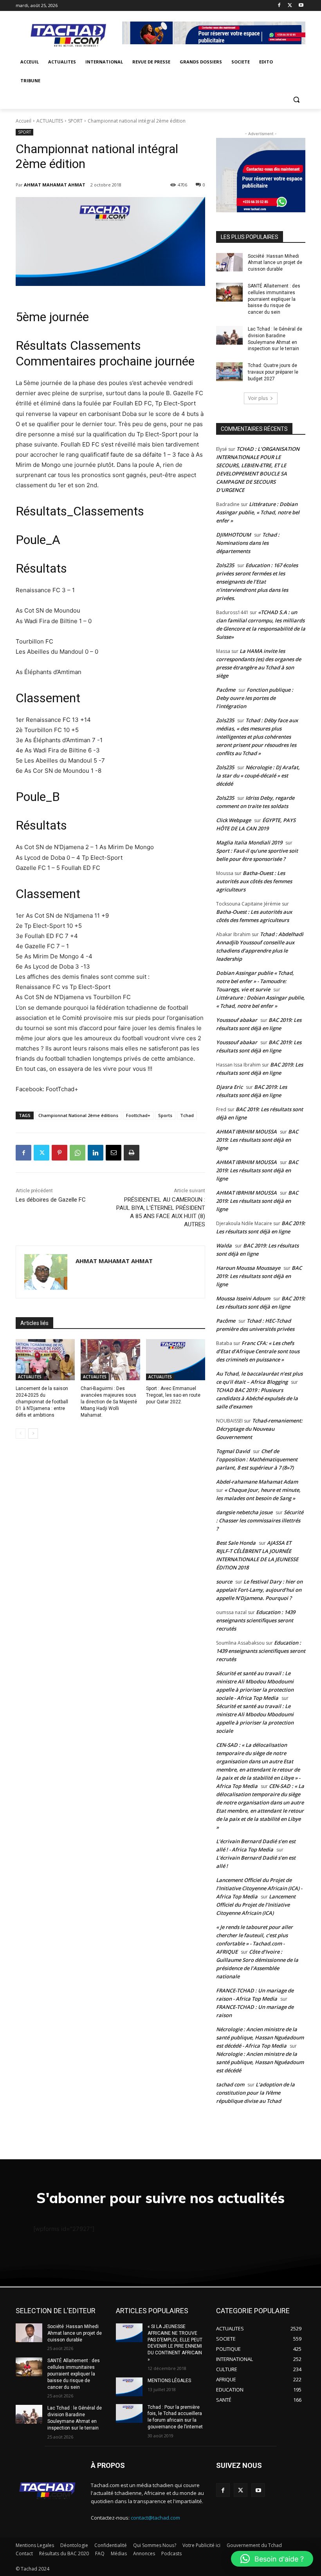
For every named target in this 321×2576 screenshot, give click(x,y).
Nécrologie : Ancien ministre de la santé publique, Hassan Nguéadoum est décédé (260, 2062)
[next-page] (33, 1434)
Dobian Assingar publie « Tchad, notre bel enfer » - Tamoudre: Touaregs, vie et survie (255, 981)
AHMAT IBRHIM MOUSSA (246, 1132)
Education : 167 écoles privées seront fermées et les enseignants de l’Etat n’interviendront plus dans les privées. (257, 582)
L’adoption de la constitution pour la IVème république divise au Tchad (255, 2093)
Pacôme (226, 690)
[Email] (114, 1153)
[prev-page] (21, 1434)
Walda (224, 1246)
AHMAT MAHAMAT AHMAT (55, 185)
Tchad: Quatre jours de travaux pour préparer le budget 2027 (273, 372)
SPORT (75, 121)
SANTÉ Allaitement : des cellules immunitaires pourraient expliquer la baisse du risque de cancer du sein (274, 299)
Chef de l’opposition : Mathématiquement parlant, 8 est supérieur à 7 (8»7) (257, 1459)
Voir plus (258, 398)
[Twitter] (290, 6)
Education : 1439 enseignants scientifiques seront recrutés (256, 1620)
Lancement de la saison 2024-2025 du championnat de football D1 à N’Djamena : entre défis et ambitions (42, 1402)
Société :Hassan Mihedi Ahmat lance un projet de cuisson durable (275, 263)
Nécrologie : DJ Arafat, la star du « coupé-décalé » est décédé (258, 776)
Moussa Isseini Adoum (243, 1298)
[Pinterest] (60, 1153)
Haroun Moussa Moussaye (248, 1268)
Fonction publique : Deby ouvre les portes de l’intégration (255, 698)
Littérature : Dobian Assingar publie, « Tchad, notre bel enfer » (258, 512)
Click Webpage (234, 820)
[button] (296, 100)
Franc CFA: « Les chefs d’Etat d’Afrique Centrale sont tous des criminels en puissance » (258, 1351)
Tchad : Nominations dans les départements (248, 543)
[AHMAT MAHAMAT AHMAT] (46, 1272)
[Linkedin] (96, 1153)
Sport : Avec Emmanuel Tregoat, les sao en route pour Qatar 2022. (173, 1395)
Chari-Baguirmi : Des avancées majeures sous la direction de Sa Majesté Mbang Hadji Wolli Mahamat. (109, 1402)
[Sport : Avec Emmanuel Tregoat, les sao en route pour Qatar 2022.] (176, 1360)
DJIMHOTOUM (234, 535)
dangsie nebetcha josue (244, 1512)
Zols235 (225, 565)
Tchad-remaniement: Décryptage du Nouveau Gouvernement (259, 1429)
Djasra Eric (229, 1087)
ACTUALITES (50, 121)
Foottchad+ (138, 1115)
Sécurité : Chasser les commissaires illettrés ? (260, 1520)
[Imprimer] (132, 1153)
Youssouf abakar (237, 1020)
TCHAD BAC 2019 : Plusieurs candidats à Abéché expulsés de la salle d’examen (257, 1398)
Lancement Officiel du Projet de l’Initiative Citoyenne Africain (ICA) (256, 1905)
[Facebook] (279, 6)
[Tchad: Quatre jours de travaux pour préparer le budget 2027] (229, 372)
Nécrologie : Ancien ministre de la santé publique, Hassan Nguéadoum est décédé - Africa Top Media (260, 2037)
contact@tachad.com (155, 2518)
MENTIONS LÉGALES (169, 2381)
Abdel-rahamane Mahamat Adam (257, 1482)
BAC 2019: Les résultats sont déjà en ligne (257, 1140)
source (224, 1582)
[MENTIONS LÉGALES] (129, 2387)
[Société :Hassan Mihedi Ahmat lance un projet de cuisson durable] (229, 262)
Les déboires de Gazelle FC (51, 1200)
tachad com (230, 2084)
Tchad (187, 1115)
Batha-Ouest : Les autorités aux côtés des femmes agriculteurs (254, 881)
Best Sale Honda (236, 1543)
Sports (165, 1115)
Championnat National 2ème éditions (78, 1115)
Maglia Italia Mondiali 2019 (249, 842)
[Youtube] (301, 6)
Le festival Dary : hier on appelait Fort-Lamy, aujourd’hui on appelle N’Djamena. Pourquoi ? (259, 1590)
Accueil (23, 121)
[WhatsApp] (78, 1153)
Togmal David (233, 1451)
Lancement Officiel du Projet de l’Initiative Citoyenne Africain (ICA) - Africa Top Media (259, 1888)
